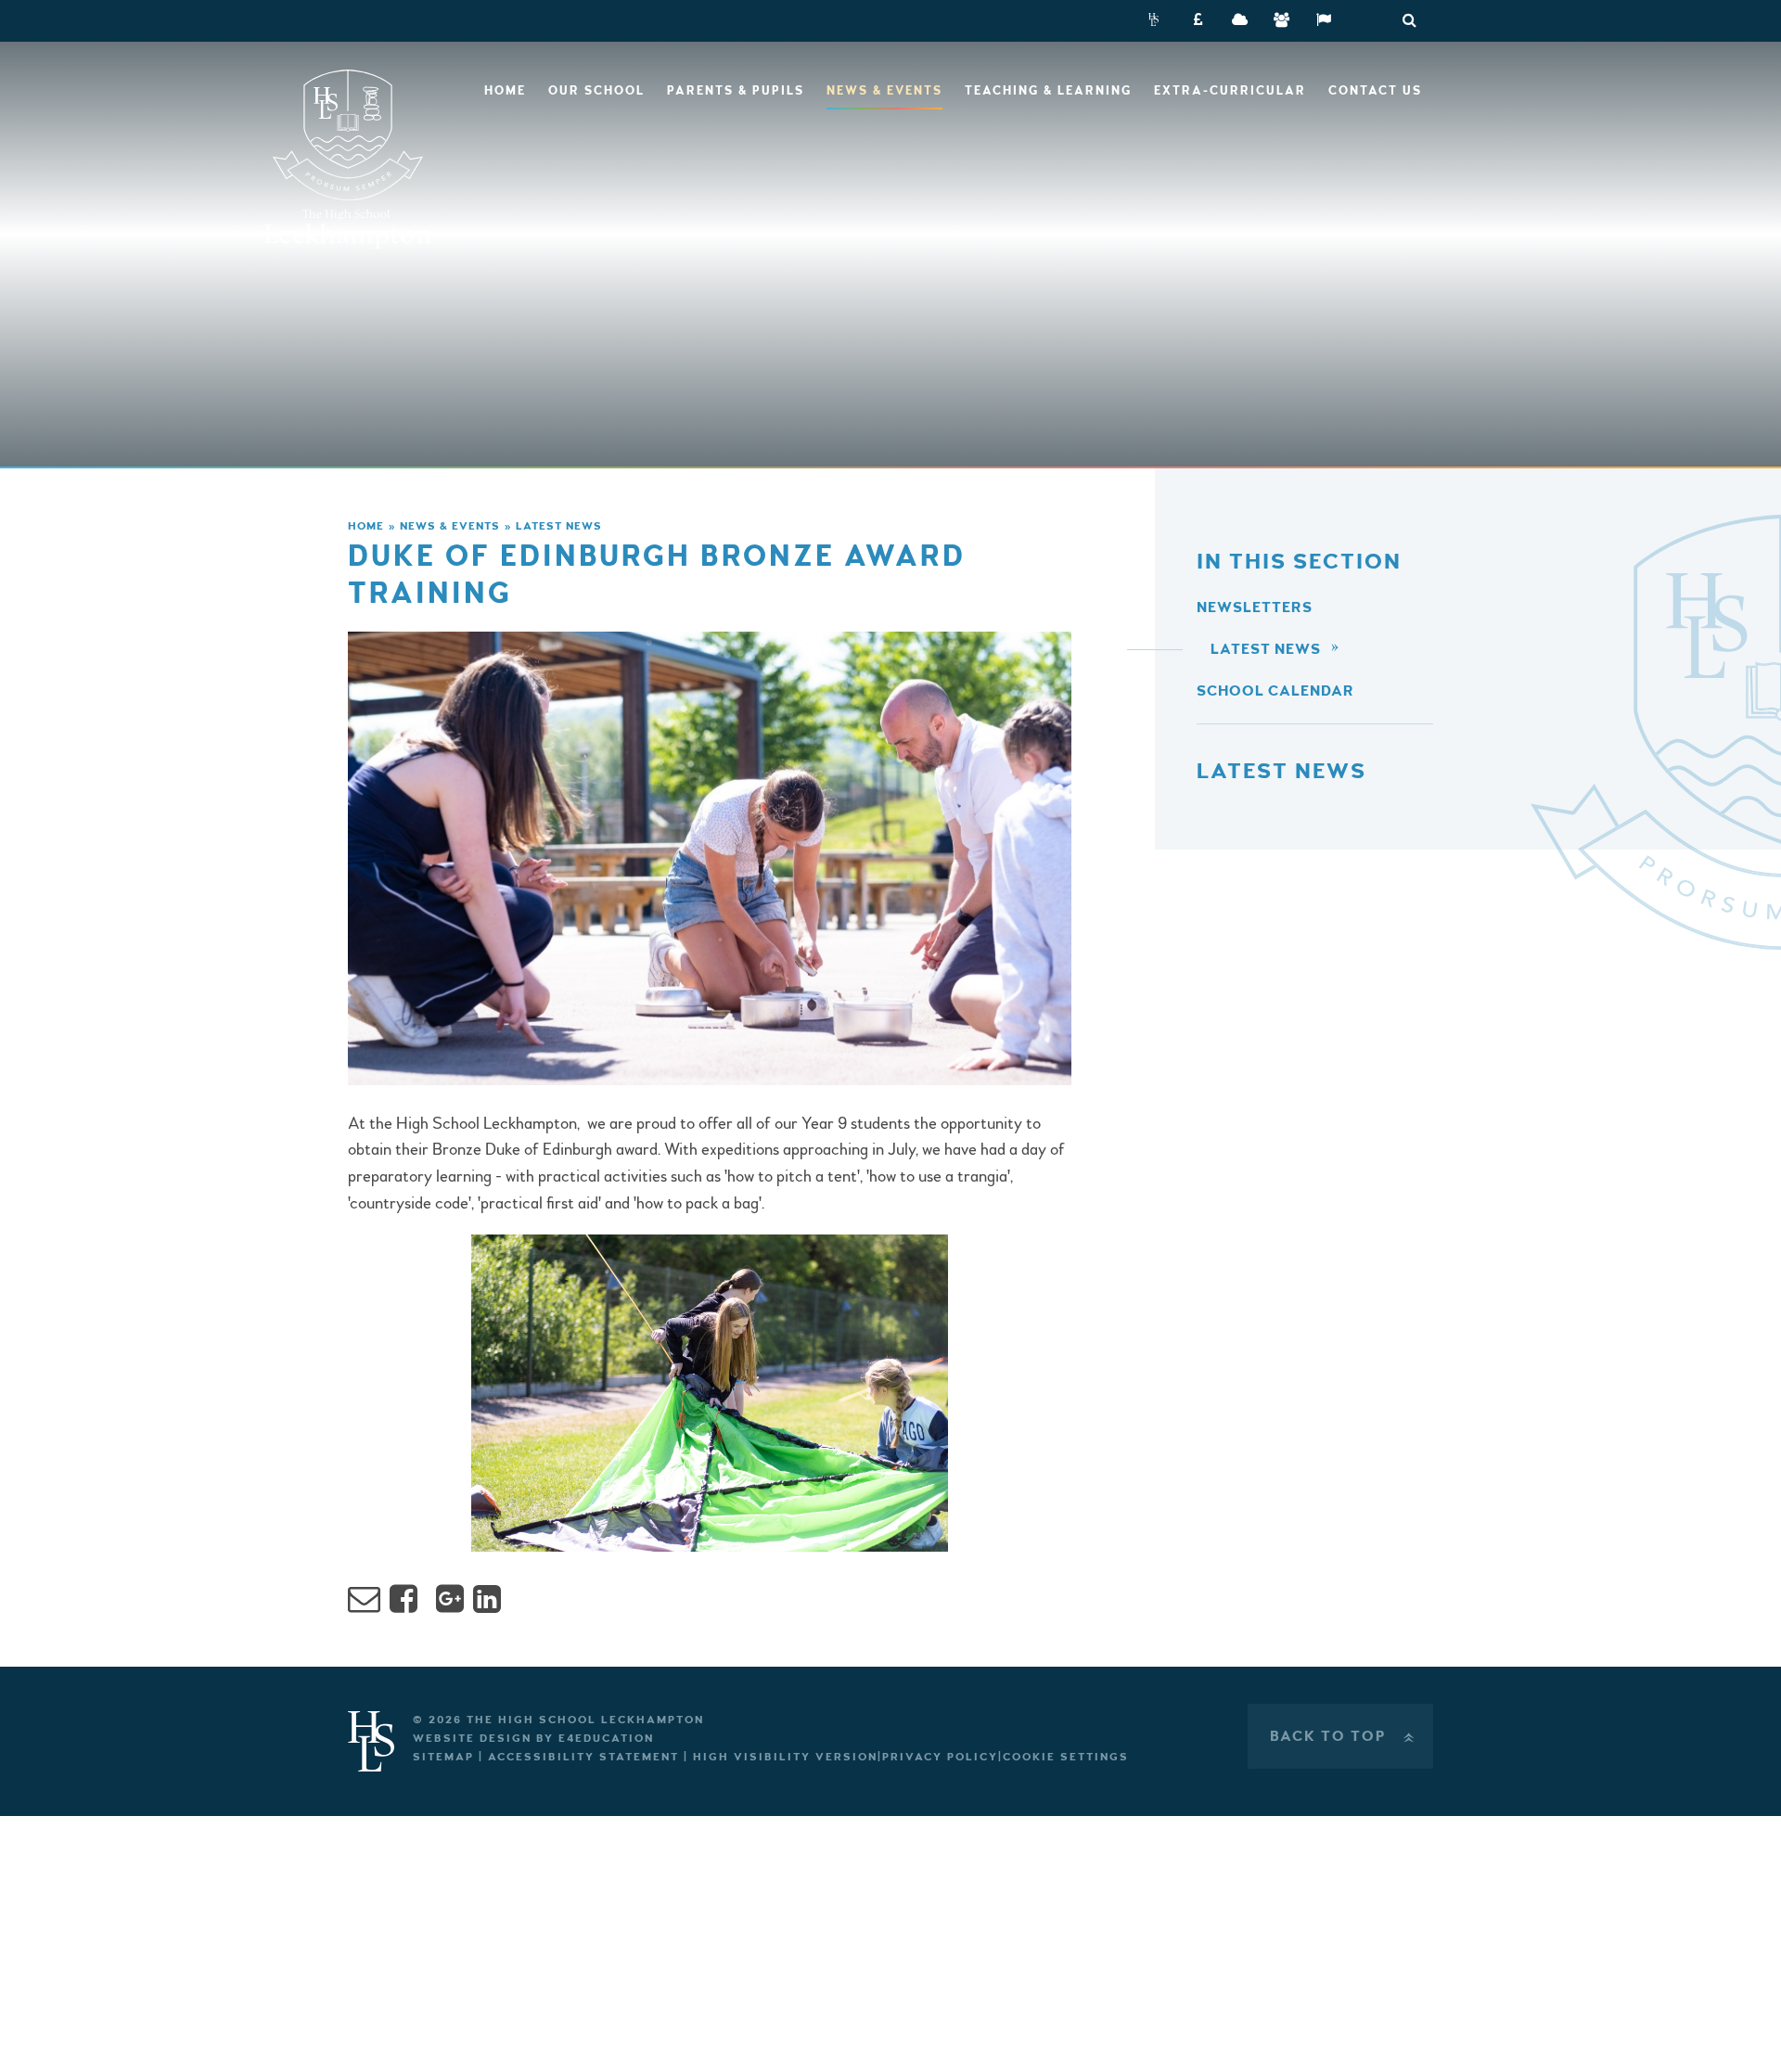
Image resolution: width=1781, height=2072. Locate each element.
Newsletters (1255, 608)
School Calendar (1275, 691)
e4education (606, 1739)
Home (366, 526)
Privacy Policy (940, 1757)
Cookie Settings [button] (1066, 1757)
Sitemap (443, 1757)
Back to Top (1344, 1736)
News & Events (450, 526)
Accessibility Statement (583, 1757)
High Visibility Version (785, 1757)
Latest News (559, 526)
